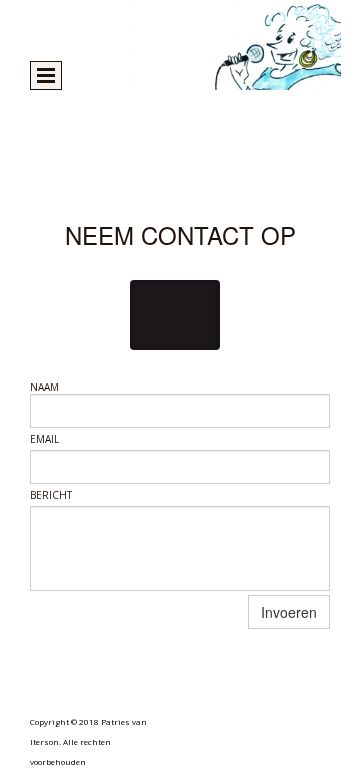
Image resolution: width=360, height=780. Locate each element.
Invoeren (289, 612)
